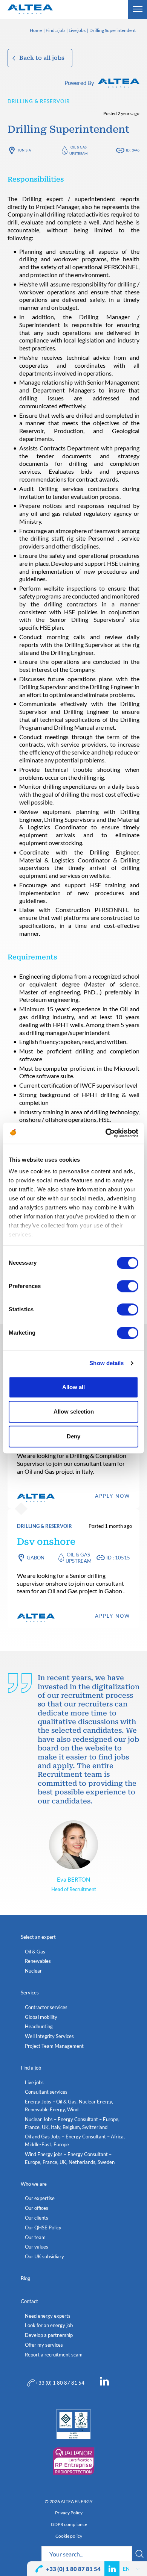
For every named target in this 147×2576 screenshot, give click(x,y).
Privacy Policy (69, 2513)
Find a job (55, 31)
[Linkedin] (104, 2383)
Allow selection (74, 1411)
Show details (106, 1363)
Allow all (73, 1387)
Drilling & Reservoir (39, 101)
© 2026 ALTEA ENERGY (69, 2502)
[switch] (128, 1286)
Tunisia (24, 150)
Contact (29, 2301)
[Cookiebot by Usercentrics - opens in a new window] (106, 1133)
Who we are (34, 2184)
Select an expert (38, 1937)
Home (36, 31)
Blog (25, 2278)
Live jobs (77, 31)
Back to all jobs (42, 58)
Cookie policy (69, 2536)
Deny (73, 1436)
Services (30, 1993)
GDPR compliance (69, 2524)
